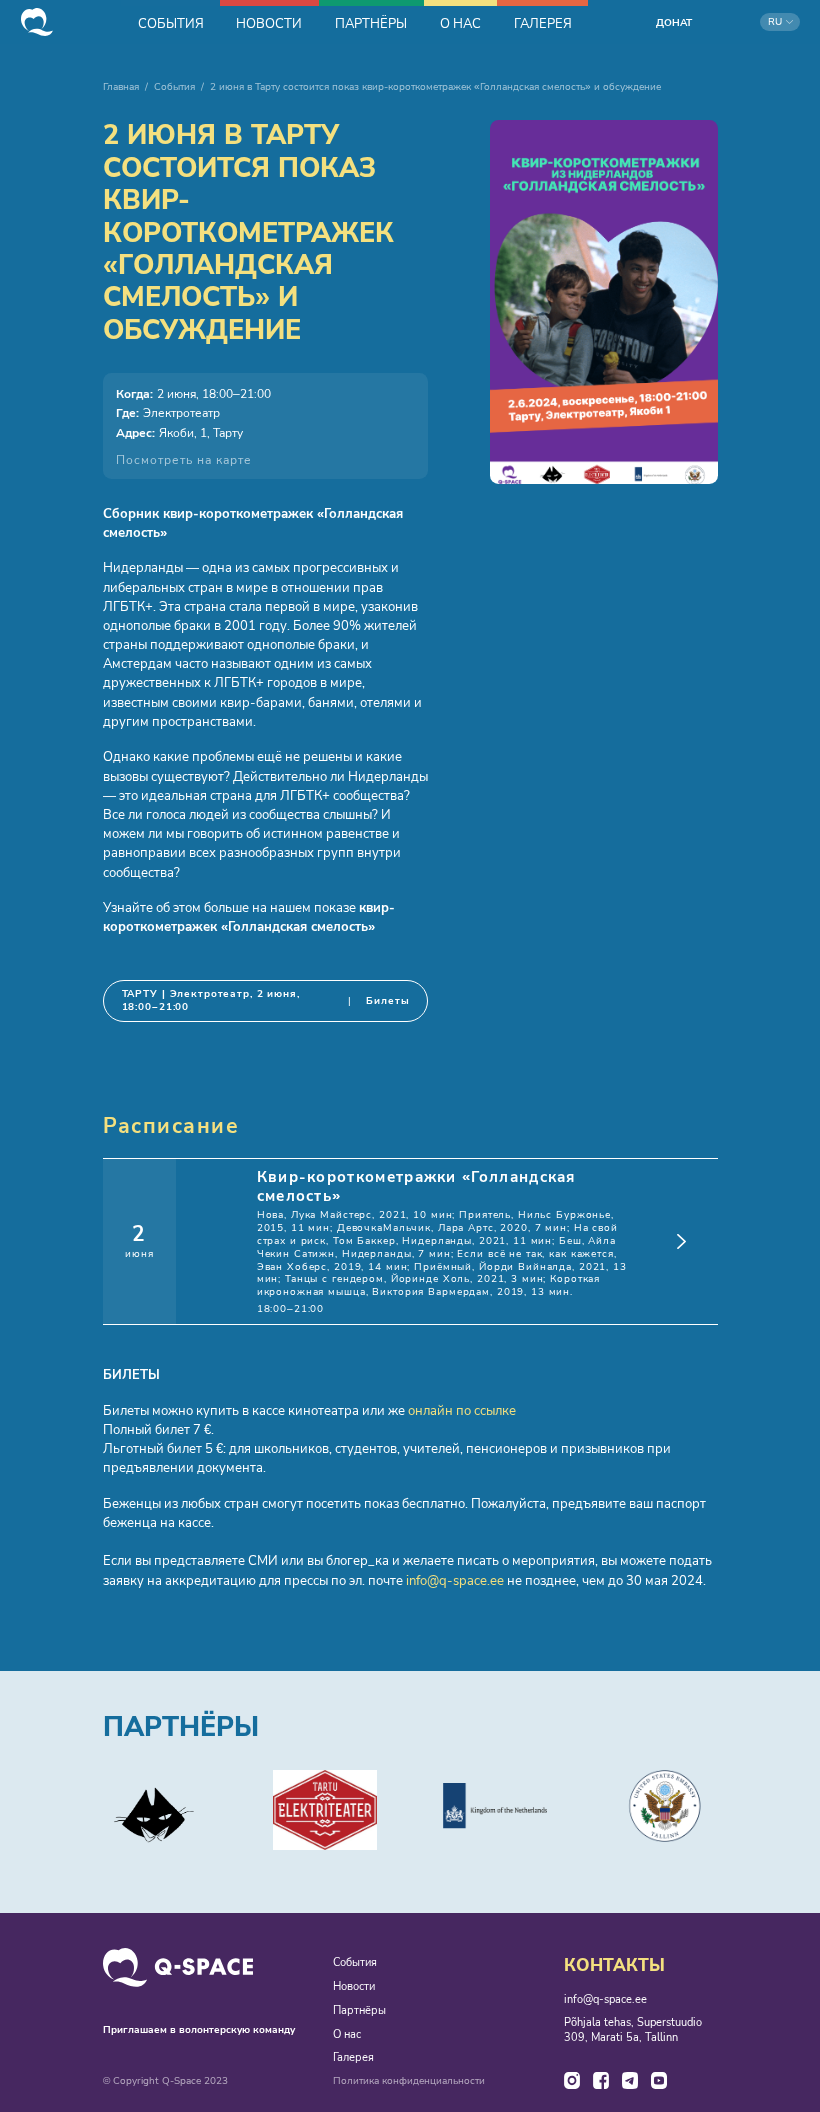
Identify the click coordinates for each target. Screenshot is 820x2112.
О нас (347, 2035)
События (174, 87)
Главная (121, 87)
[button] (779, 22)
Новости (354, 1987)
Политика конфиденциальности (409, 2081)
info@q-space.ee (455, 1581)
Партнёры (359, 2011)
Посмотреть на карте (184, 460)
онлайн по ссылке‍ (462, 1411)
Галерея (353, 2058)
